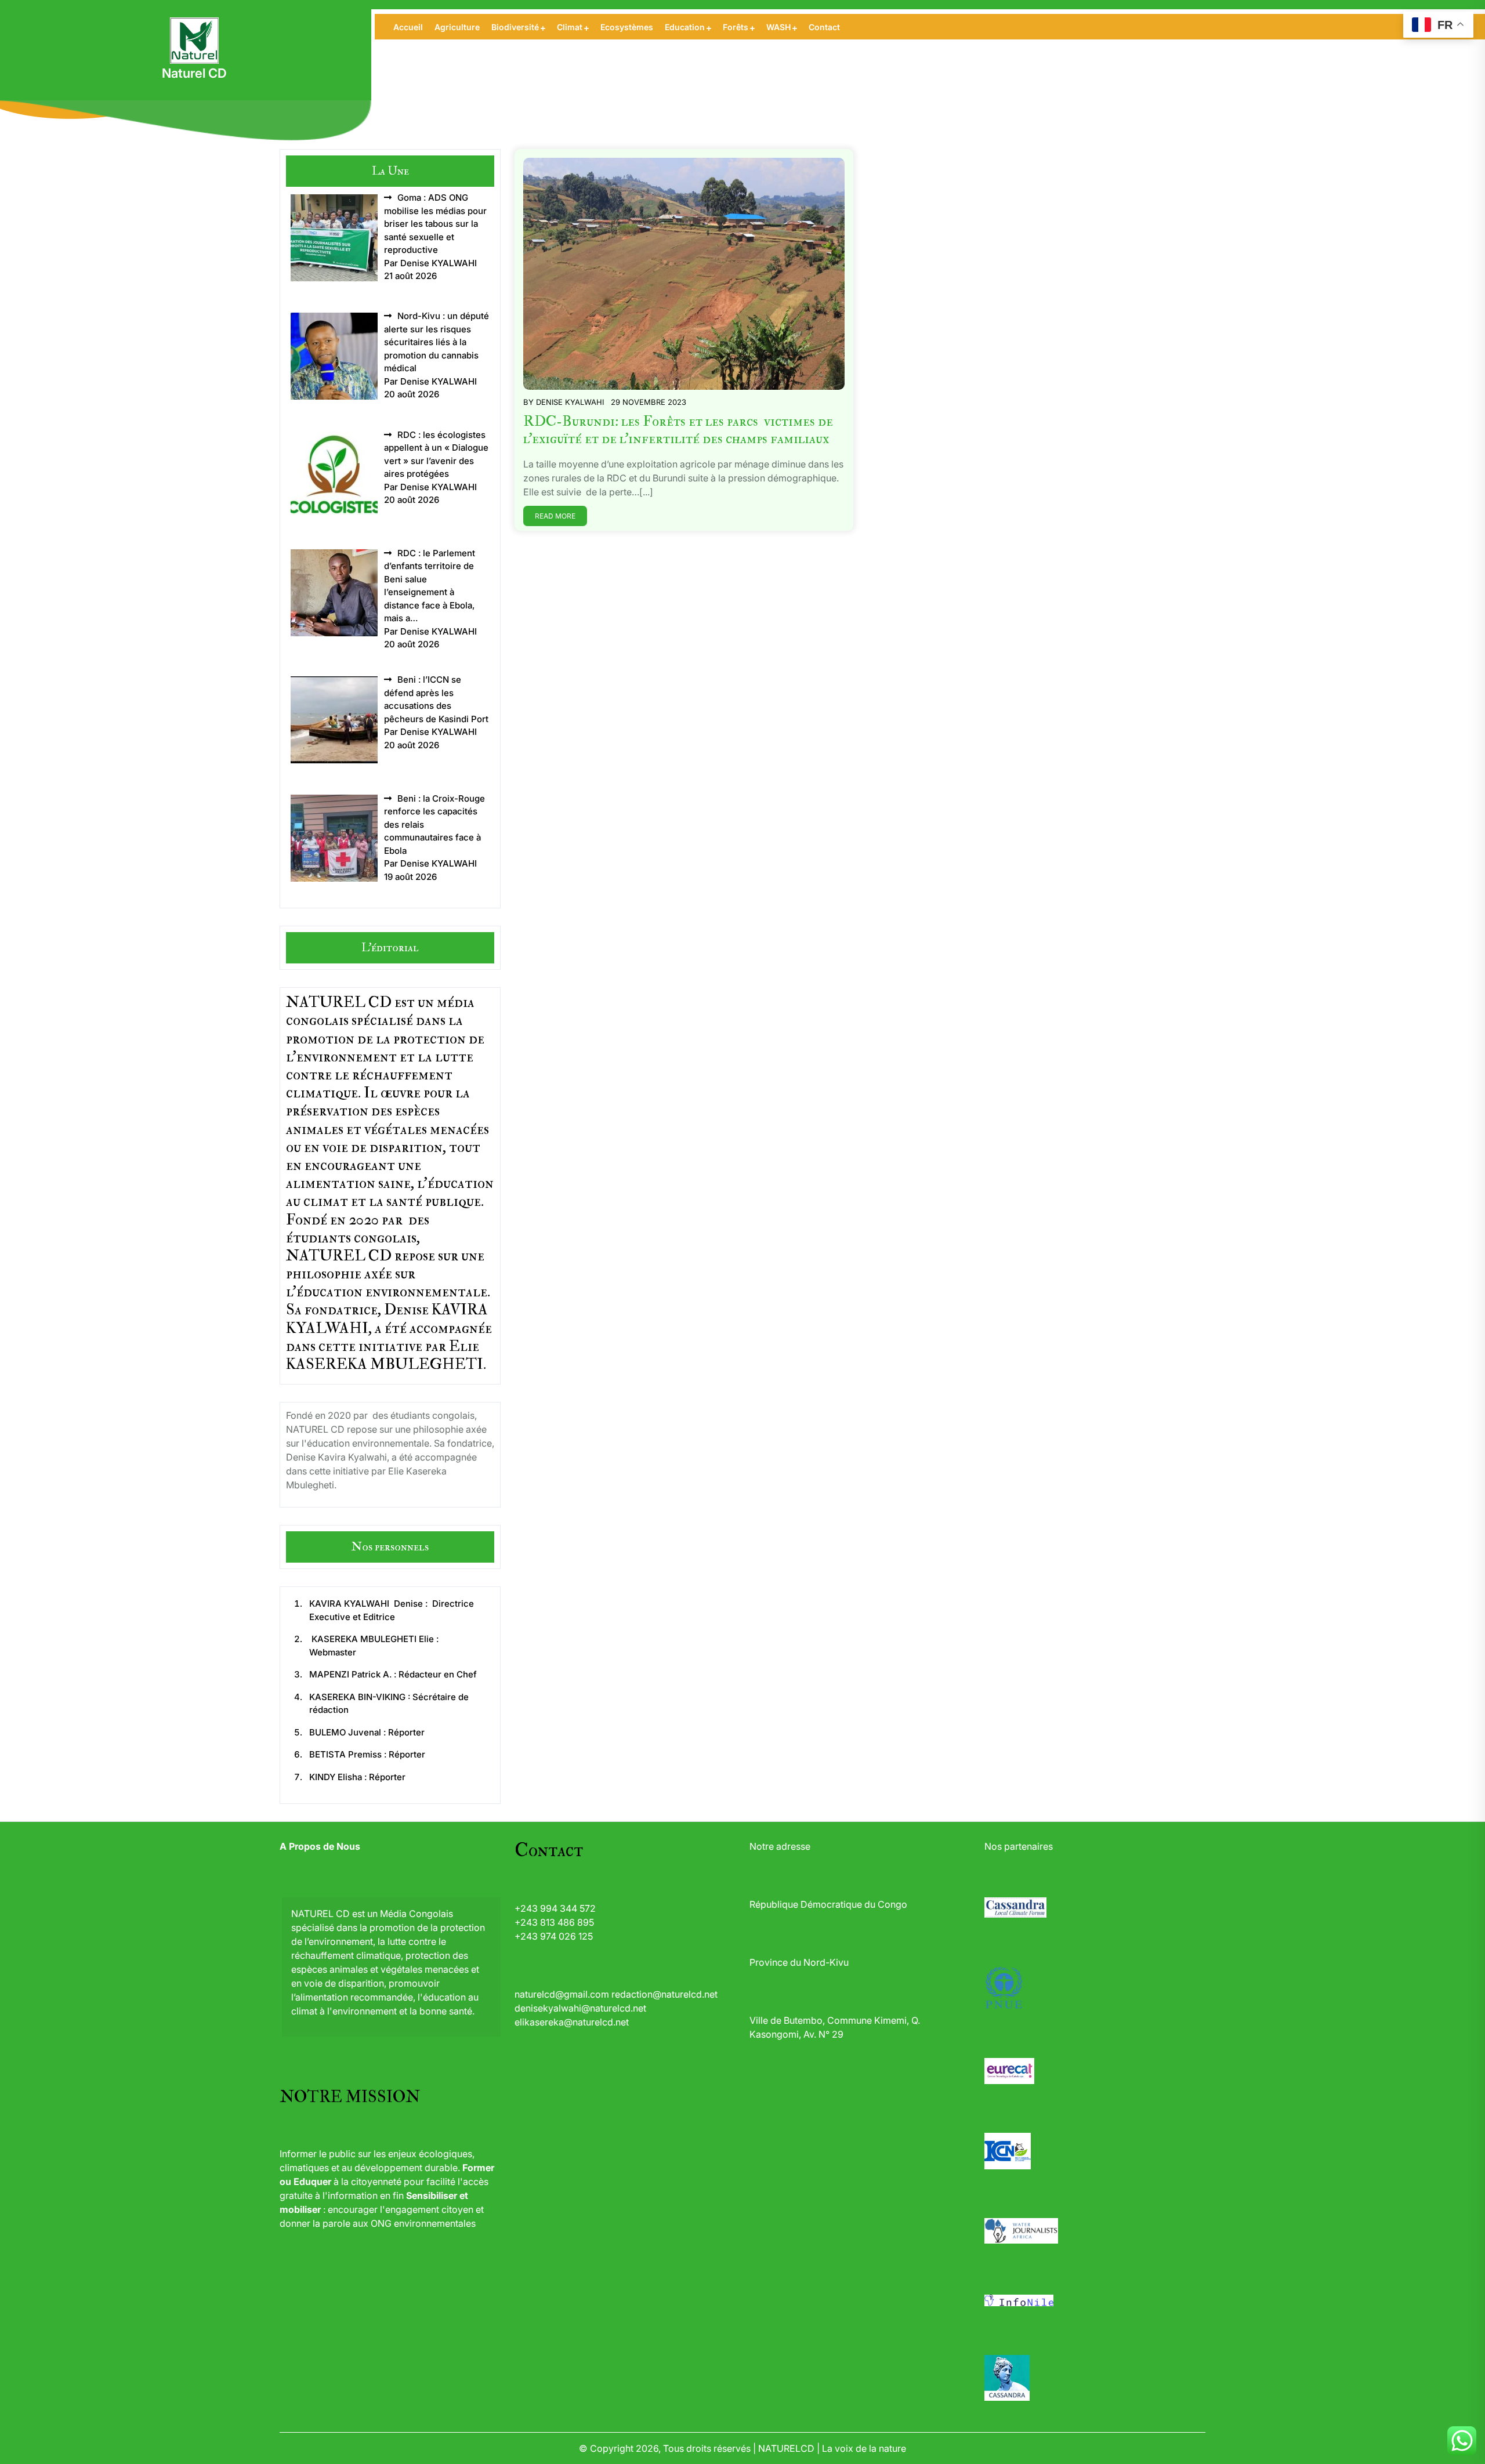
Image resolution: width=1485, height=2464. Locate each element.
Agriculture (457, 27)
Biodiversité (515, 27)
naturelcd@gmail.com (562, 1994)
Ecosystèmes (627, 27)
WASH (778, 27)
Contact (824, 27)
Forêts (736, 27)
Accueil (408, 27)
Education (685, 27)
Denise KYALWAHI (570, 402)
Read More (555, 516)
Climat (570, 27)
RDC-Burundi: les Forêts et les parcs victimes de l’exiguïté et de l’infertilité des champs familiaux (678, 430)
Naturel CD (194, 73)
